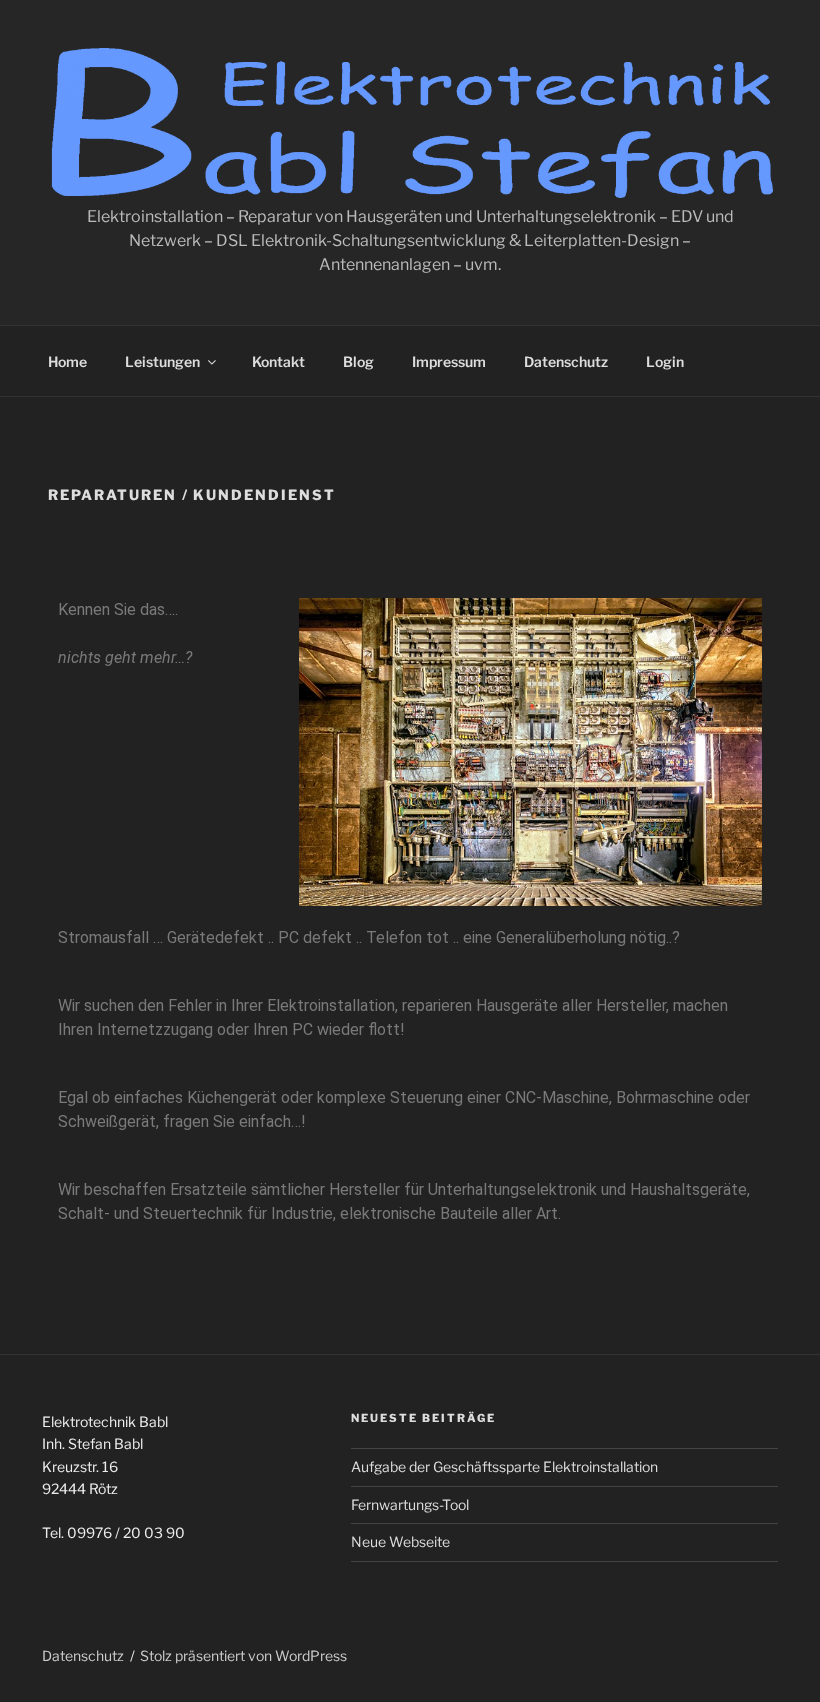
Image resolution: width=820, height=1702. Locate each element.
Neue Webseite (400, 1541)
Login (665, 361)
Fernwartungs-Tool (410, 1504)
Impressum (449, 361)
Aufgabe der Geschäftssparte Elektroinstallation (504, 1466)
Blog (358, 361)
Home (67, 361)
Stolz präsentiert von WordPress (243, 1655)
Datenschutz (566, 361)
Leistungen (162, 361)
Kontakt (278, 361)
